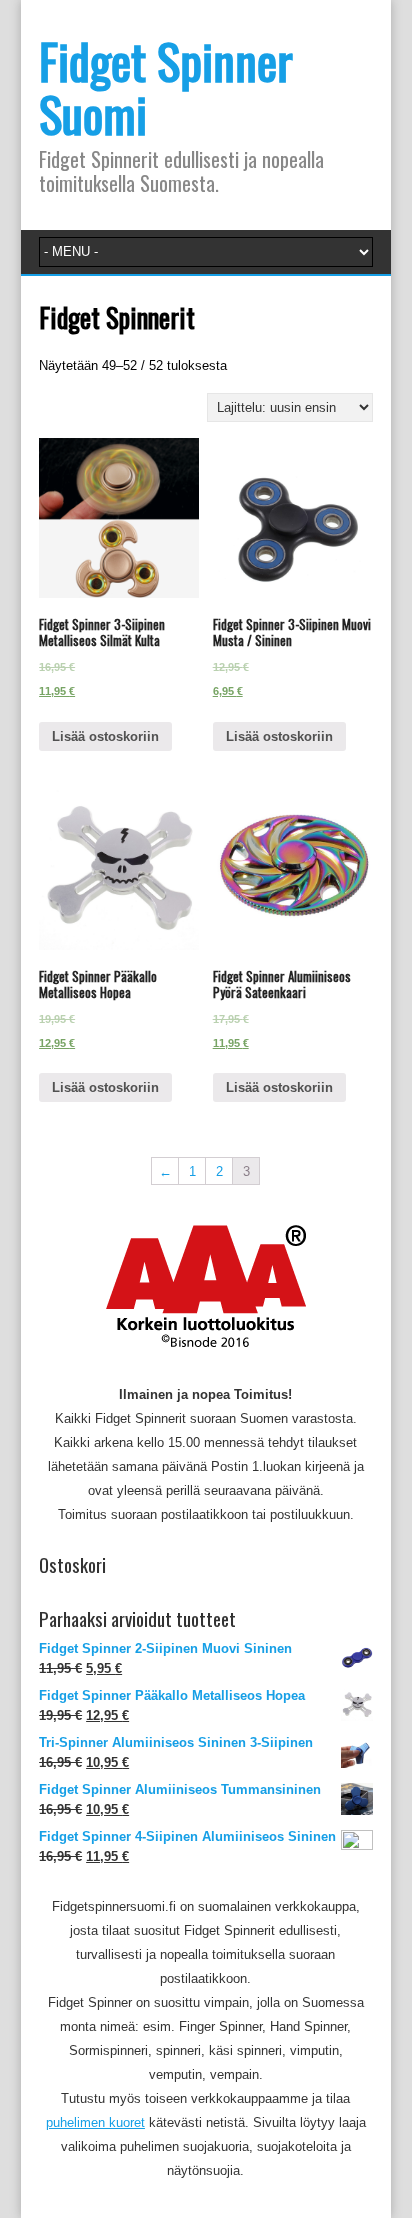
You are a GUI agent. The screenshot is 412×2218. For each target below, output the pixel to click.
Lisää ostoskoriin (105, 736)
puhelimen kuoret (95, 2122)
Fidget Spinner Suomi (166, 87)
